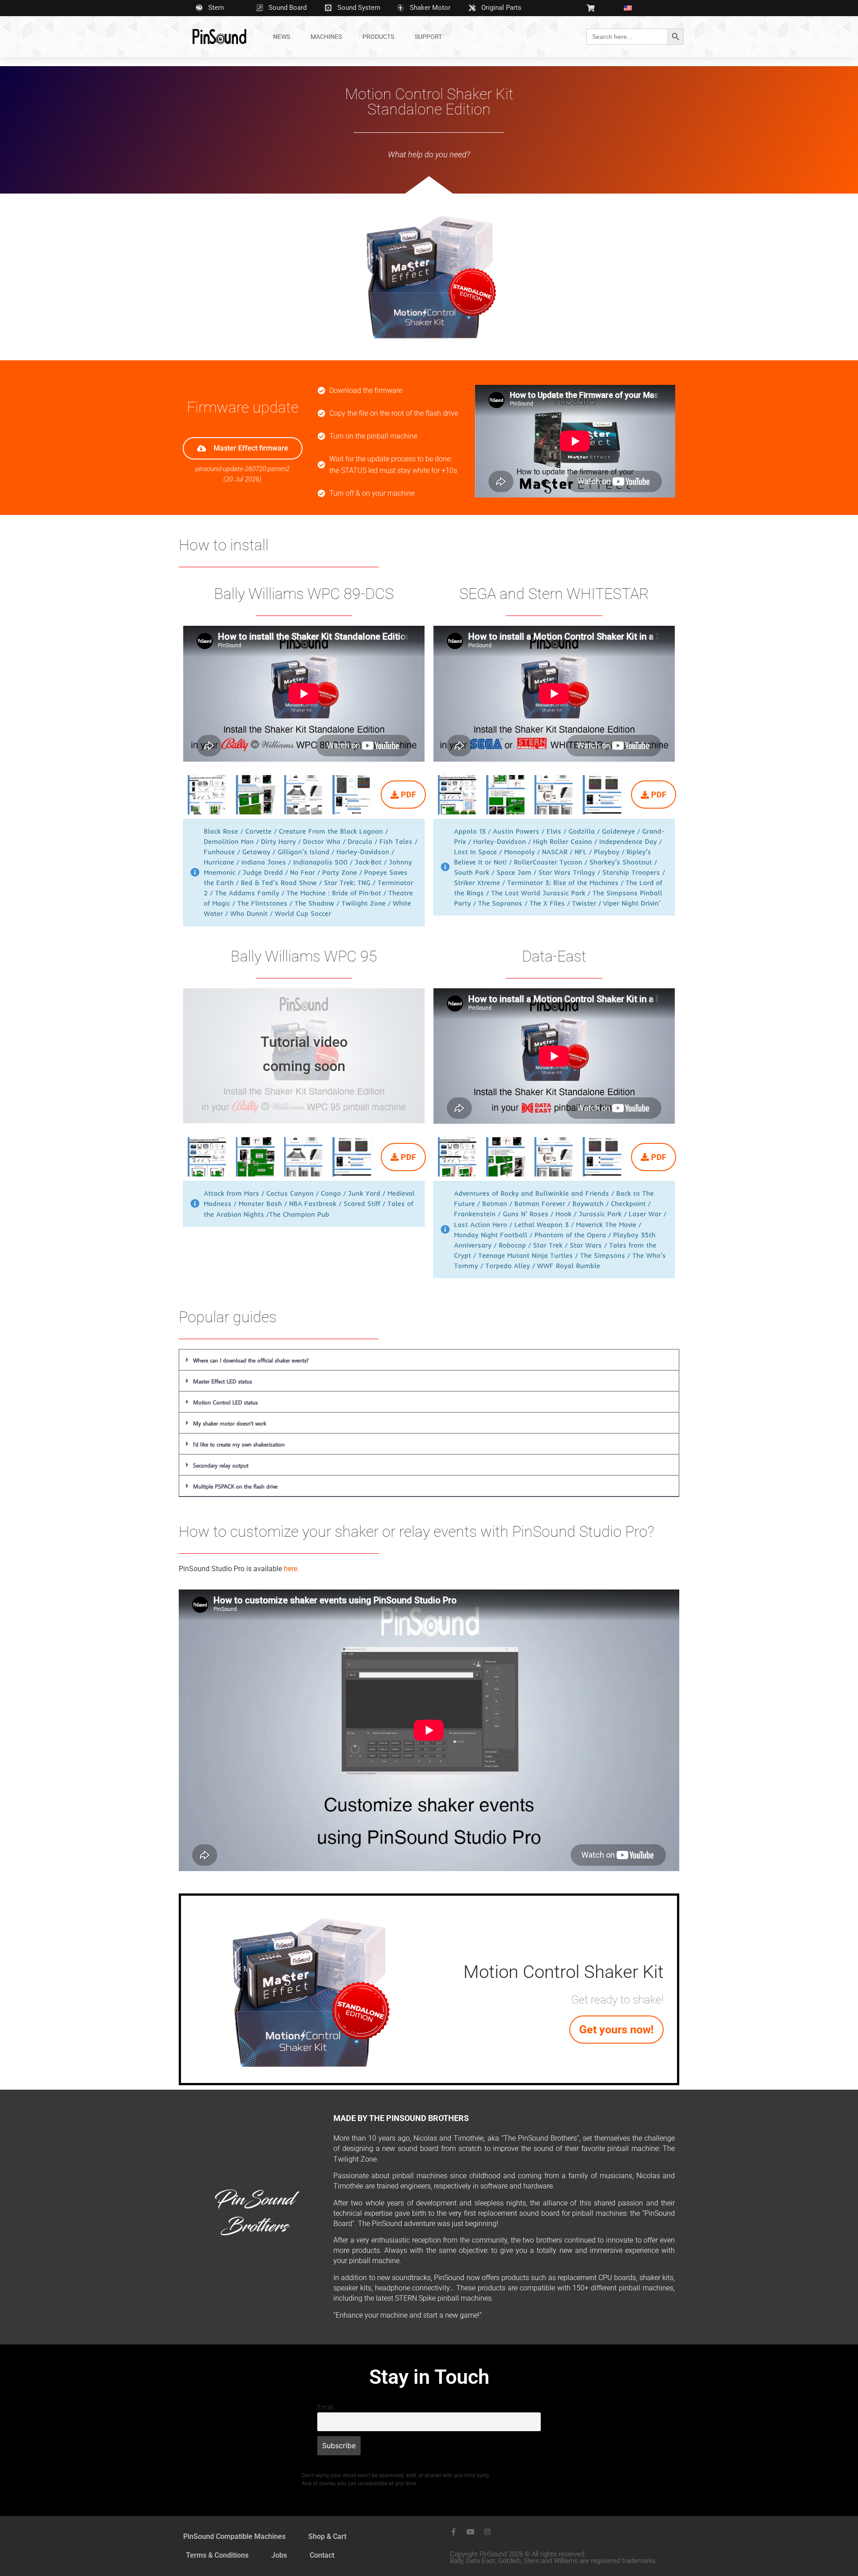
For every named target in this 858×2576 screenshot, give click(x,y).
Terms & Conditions (217, 2555)
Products (378, 37)
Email (325, 2407)
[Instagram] (488, 2532)
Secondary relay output (221, 1465)
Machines (326, 37)
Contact (322, 2555)
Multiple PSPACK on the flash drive (235, 1486)
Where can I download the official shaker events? (251, 1360)
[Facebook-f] (454, 2532)
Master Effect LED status (223, 1381)
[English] (631, 8)
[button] (429, 1360)
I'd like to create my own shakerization (239, 1444)
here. (291, 1569)
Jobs (279, 2555)
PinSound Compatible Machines (234, 2536)
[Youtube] (471, 2532)
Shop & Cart (327, 2536)
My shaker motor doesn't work (230, 1423)
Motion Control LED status (225, 1402)
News (282, 37)
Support (428, 37)
